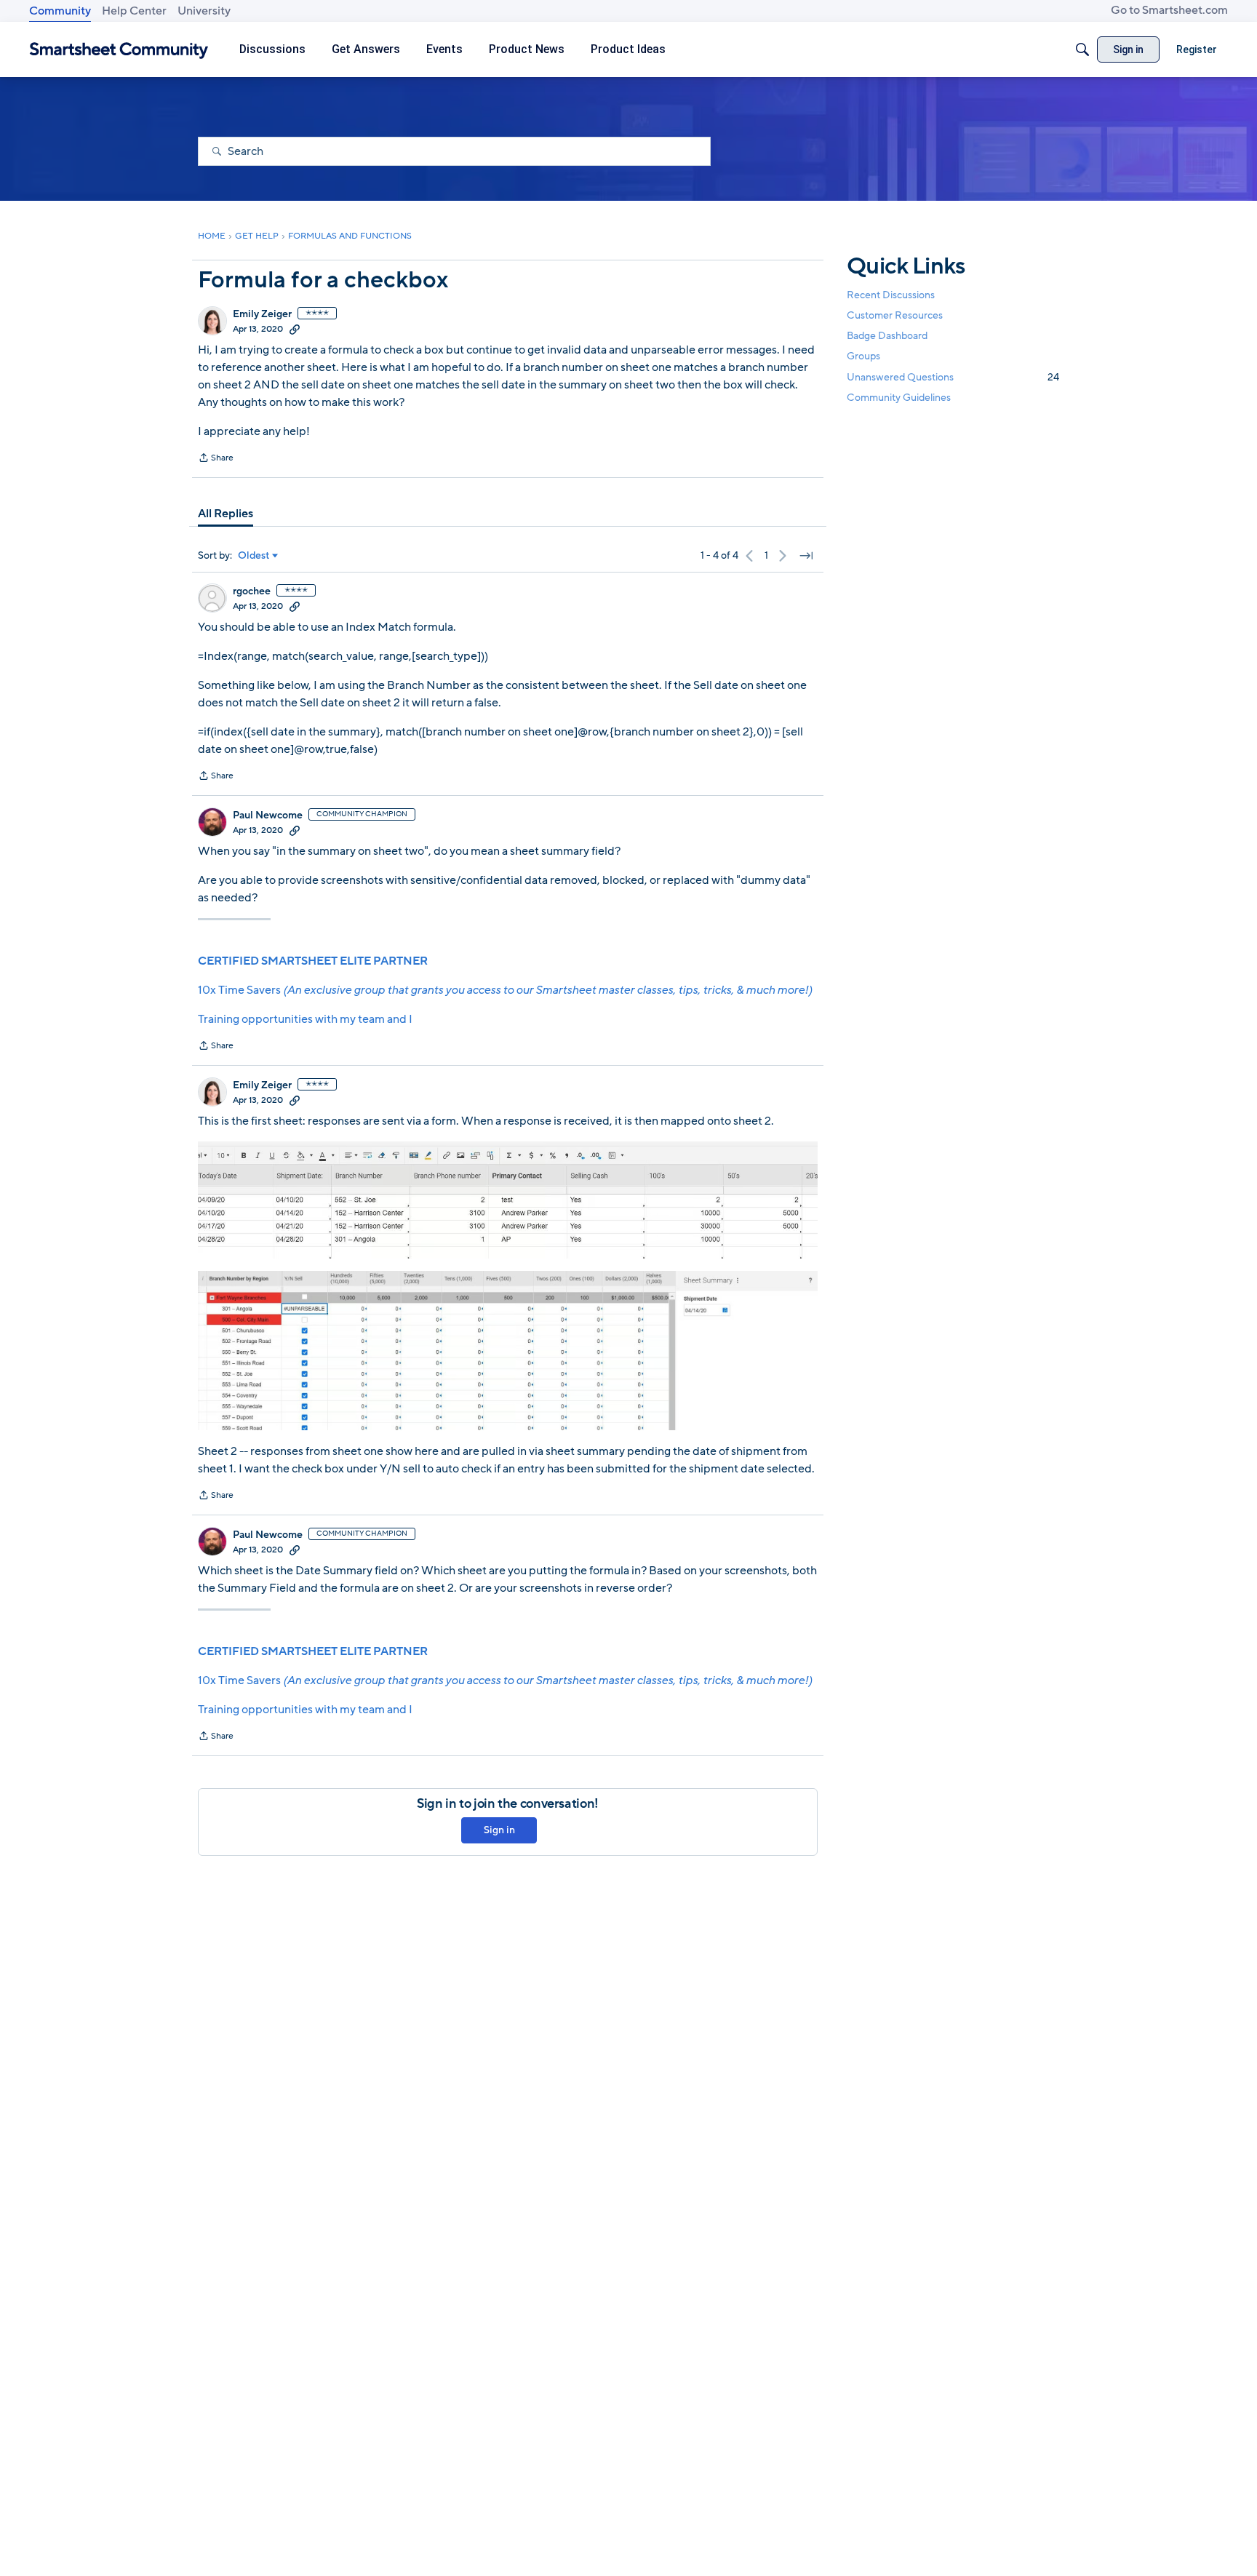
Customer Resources (895, 315)
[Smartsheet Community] (119, 50)
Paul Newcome (268, 816)
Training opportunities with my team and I (305, 1019)
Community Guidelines (899, 398)
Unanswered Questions (953, 377)
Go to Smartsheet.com (1169, 10)
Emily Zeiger (262, 314)
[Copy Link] (295, 329)
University (204, 11)
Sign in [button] (499, 1830)
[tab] (226, 514)
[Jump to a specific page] (806, 556)
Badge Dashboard (887, 336)
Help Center (134, 11)
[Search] (1082, 49)
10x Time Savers (505, 990)
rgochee (252, 591)
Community (60, 11)
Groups (863, 357)
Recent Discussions (891, 295)
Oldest (254, 556)
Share (216, 459)
